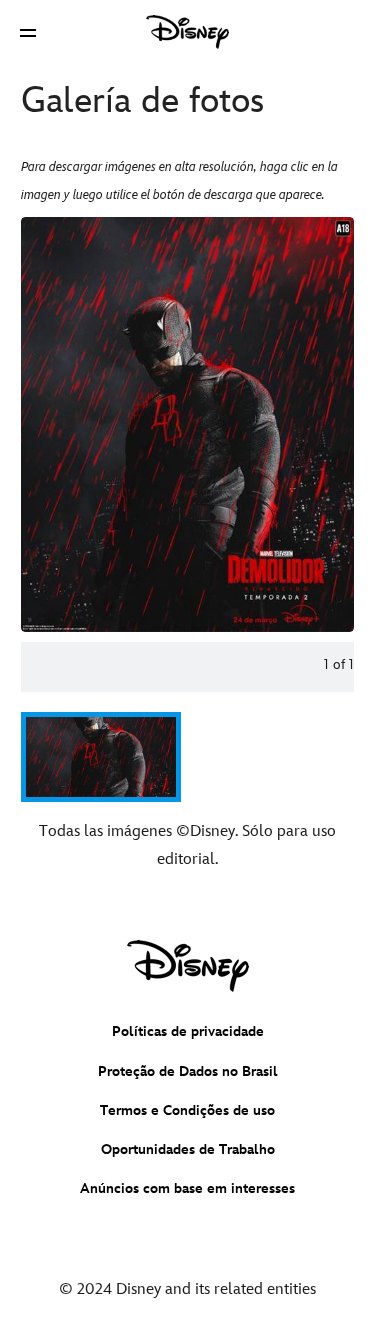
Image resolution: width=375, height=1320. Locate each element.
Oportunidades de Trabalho (188, 1149)
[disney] (188, 966)
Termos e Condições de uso (187, 1110)
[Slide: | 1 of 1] (187, 424)
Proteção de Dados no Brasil (188, 1071)
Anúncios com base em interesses (187, 1188)
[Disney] (188, 32)
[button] (28, 32)
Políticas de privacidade (188, 1031)
